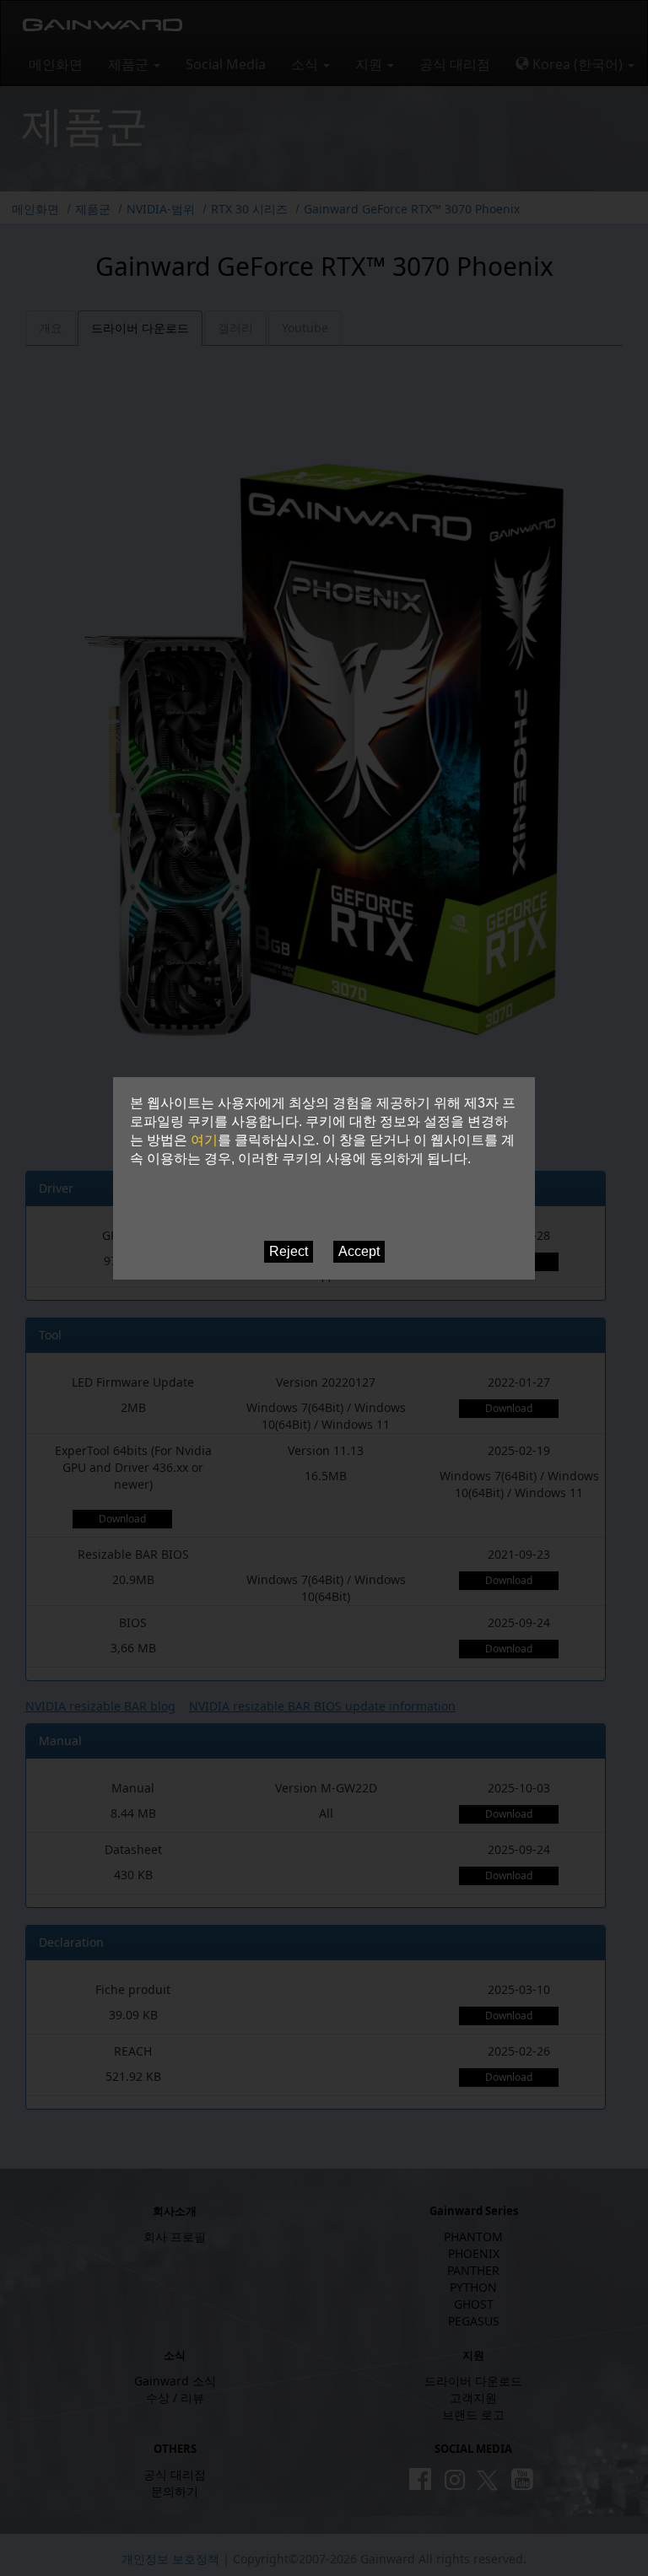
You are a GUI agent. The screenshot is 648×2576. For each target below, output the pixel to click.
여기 (204, 1140)
